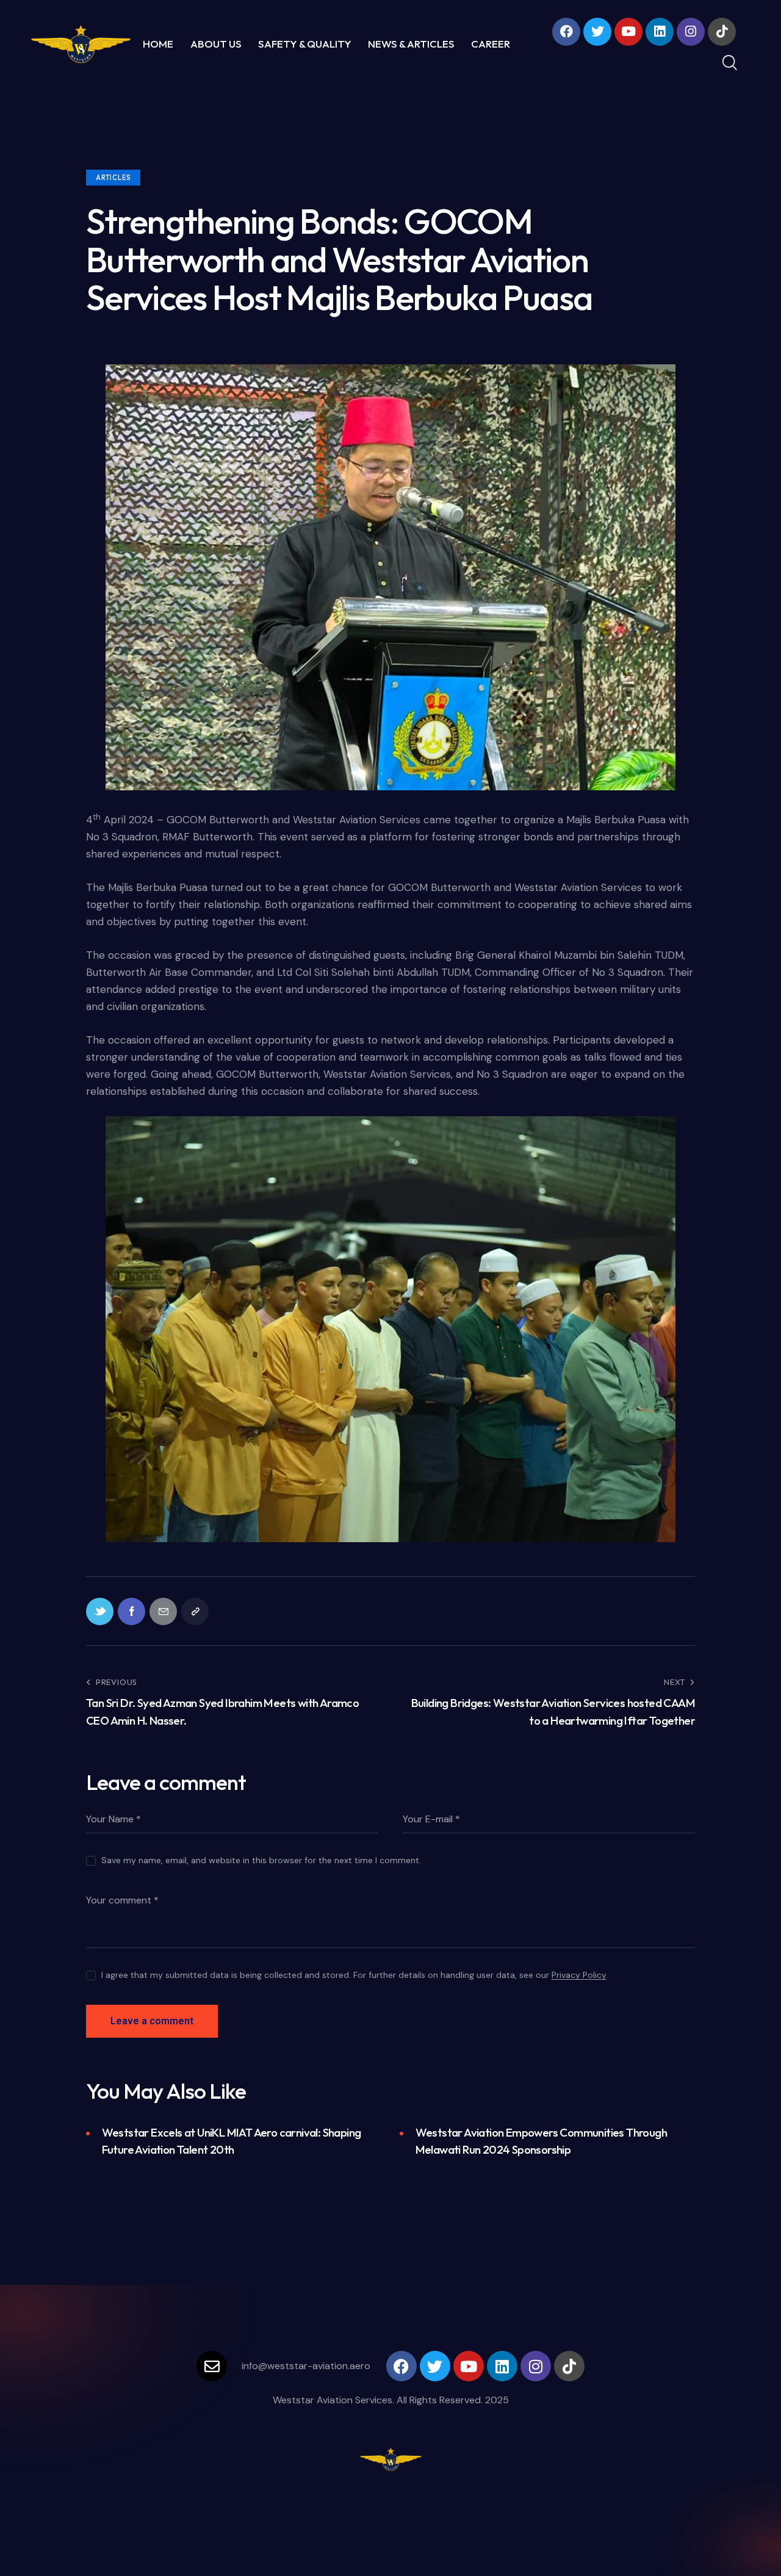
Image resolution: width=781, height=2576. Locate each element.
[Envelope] (212, 2366)
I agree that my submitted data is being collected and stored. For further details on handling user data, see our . (355, 1975)
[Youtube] (628, 32)
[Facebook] (566, 32)
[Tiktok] (722, 32)
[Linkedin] (660, 32)
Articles (113, 178)
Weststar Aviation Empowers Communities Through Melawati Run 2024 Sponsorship (541, 2141)
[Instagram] (691, 32)
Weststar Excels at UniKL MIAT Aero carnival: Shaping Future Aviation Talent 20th (232, 2141)
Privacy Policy (579, 1975)
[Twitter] (597, 32)
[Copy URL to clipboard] (195, 1611)
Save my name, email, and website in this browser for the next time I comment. (261, 1860)
